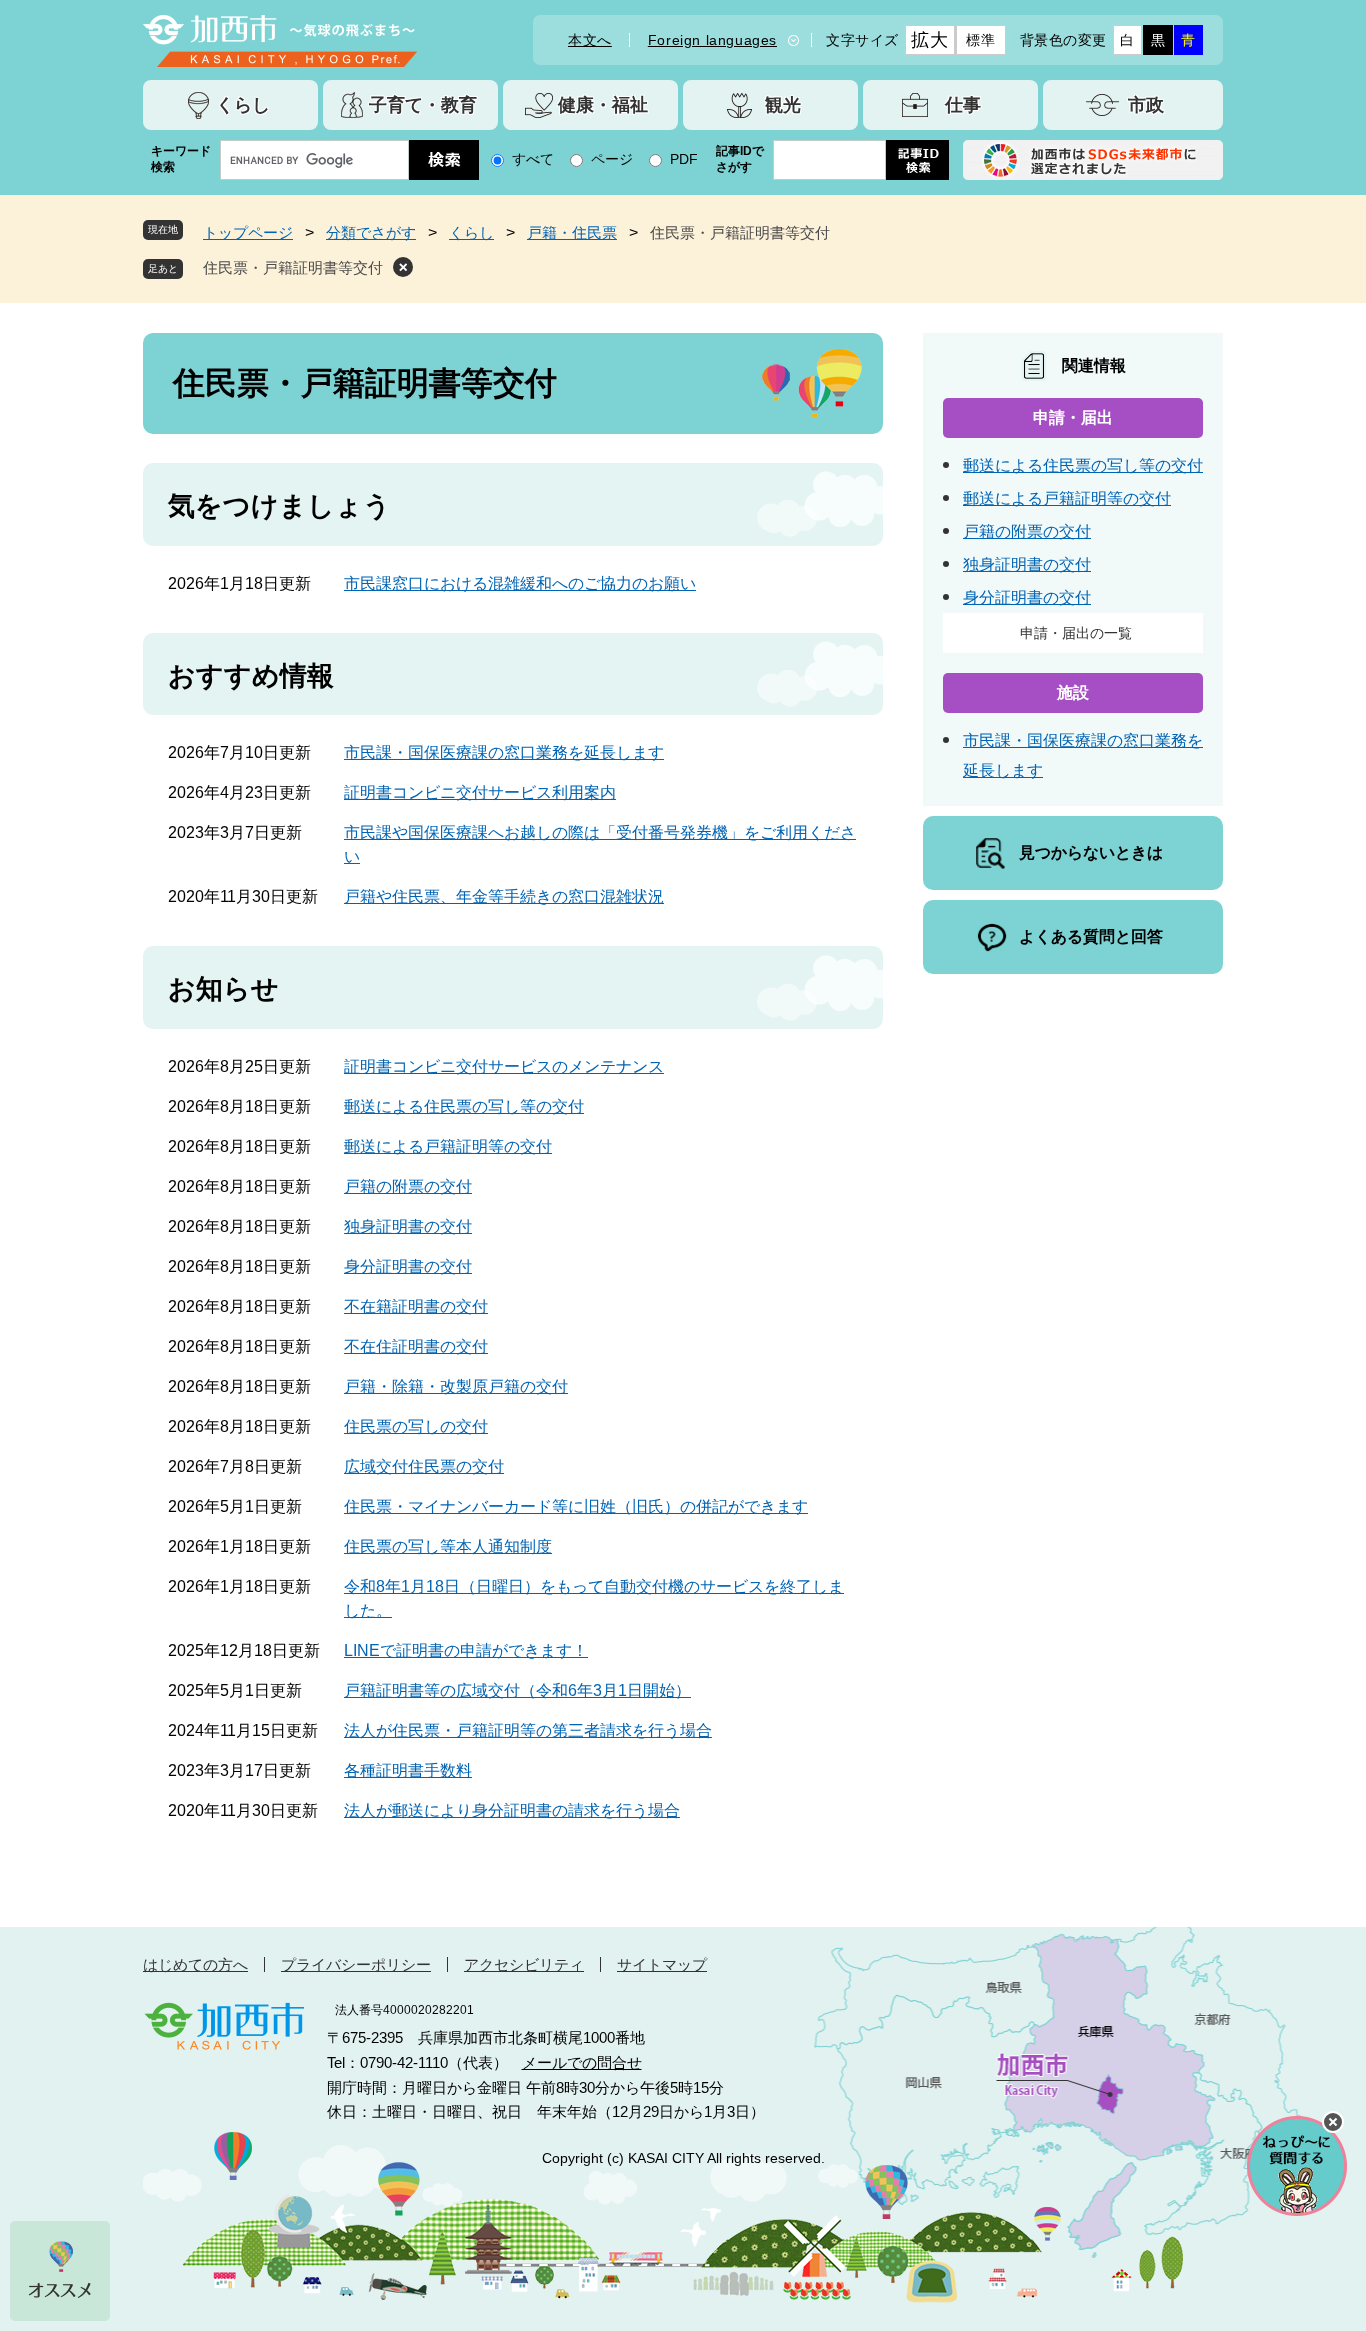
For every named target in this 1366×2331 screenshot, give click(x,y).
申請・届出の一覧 (1076, 633)
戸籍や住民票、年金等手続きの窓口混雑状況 (504, 896)
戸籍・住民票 (572, 232)
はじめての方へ (195, 1964)
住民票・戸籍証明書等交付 (293, 267)
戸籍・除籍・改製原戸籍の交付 (456, 1386)
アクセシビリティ (524, 1964)
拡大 (929, 40)
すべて (533, 159)
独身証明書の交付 (408, 1226)
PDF (684, 159)
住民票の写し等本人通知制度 (448, 1546)
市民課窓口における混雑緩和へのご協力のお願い (520, 583)
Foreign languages (712, 40)
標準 (980, 40)
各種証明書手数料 (408, 1770)
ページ (612, 159)
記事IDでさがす (740, 159)
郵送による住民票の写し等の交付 (464, 1106)
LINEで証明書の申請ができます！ (466, 1650)
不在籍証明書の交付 (416, 1306)
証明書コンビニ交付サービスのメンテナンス (504, 1066)
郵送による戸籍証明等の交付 (448, 1146)
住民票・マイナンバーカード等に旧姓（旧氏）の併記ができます (576, 1506)
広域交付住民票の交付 (424, 1466)
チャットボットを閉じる (1333, 2122)
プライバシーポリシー (356, 1964)
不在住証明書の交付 (416, 1346)
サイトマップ (662, 1964)
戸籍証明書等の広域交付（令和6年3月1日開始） (517, 1690)
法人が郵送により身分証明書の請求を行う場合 (512, 1810)
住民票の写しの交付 (416, 1426)
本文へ (590, 40)
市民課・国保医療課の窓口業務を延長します (504, 752)
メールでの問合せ (582, 2062)
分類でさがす (371, 232)
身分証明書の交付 (408, 1266)
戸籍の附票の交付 (408, 1186)
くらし (471, 232)
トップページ (248, 232)
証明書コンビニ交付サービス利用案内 (480, 792)
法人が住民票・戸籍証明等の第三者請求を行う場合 (528, 1730)
